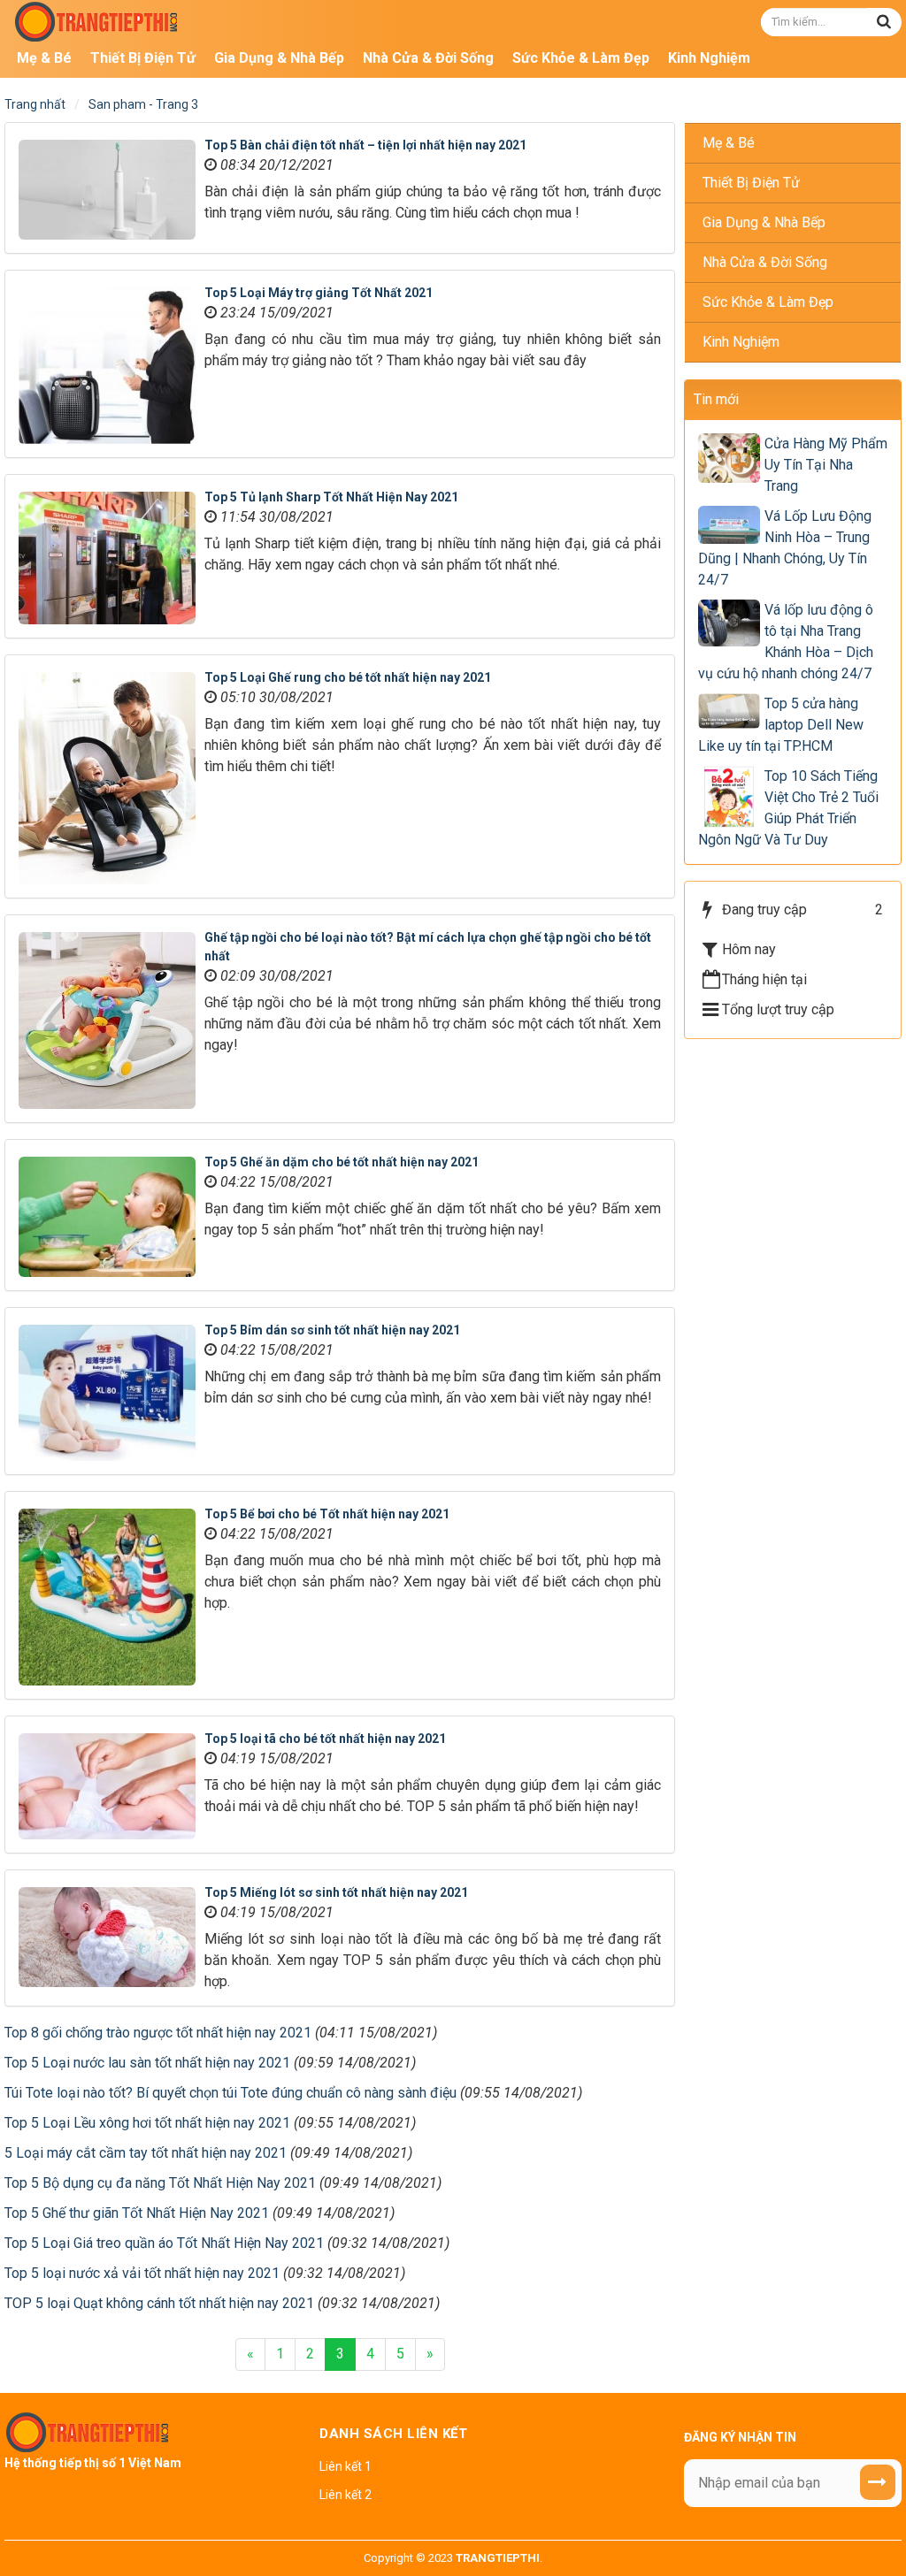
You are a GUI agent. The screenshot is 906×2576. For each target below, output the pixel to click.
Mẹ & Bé (729, 143)
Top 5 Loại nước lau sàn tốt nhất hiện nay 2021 (147, 2063)
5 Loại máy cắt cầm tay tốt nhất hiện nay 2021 (146, 2153)
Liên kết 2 (346, 2495)
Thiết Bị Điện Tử (751, 183)
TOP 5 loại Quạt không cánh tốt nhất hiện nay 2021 (159, 2303)
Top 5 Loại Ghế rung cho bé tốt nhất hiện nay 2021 (348, 677)
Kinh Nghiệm (741, 342)
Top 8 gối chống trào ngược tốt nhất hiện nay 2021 (158, 2033)
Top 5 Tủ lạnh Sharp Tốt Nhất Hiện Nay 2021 (331, 497)
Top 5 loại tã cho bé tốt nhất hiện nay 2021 (325, 1739)
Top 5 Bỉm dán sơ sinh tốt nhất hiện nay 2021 (332, 1330)
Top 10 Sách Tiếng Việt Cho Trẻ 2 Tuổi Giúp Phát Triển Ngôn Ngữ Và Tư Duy (788, 808)
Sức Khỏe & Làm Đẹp (768, 302)
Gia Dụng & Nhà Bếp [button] (279, 58)
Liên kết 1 (346, 2466)
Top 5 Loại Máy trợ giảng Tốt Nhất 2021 (319, 293)
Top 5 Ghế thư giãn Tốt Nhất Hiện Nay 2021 (137, 2213)
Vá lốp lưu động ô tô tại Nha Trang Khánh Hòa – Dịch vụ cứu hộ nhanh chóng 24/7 (786, 642)
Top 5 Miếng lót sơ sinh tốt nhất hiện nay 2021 (336, 1892)
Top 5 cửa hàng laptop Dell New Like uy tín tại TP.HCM (781, 725)
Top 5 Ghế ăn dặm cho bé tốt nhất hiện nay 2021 (342, 1162)
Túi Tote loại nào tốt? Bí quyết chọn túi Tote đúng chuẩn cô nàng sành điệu (230, 2093)
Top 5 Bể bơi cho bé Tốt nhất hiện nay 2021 (327, 1514)
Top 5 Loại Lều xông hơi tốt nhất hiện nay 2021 (147, 2123)
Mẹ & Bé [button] (44, 58)
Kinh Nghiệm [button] (709, 58)
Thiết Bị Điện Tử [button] (143, 58)
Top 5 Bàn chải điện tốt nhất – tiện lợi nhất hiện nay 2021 (365, 145)
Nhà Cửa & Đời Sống (765, 262)
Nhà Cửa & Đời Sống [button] (428, 58)
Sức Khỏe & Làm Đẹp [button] (581, 58)
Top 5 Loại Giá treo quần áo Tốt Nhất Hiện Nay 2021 (164, 2243)
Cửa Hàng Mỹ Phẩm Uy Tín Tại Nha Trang (826, 465)
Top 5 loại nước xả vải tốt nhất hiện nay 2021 (142, 2273)
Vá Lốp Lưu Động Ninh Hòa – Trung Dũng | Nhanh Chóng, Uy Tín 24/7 (785, 548)
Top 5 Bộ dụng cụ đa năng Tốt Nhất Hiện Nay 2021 (160, 2183)
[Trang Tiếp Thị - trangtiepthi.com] (97, 21)
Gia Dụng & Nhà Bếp (764, 222)
